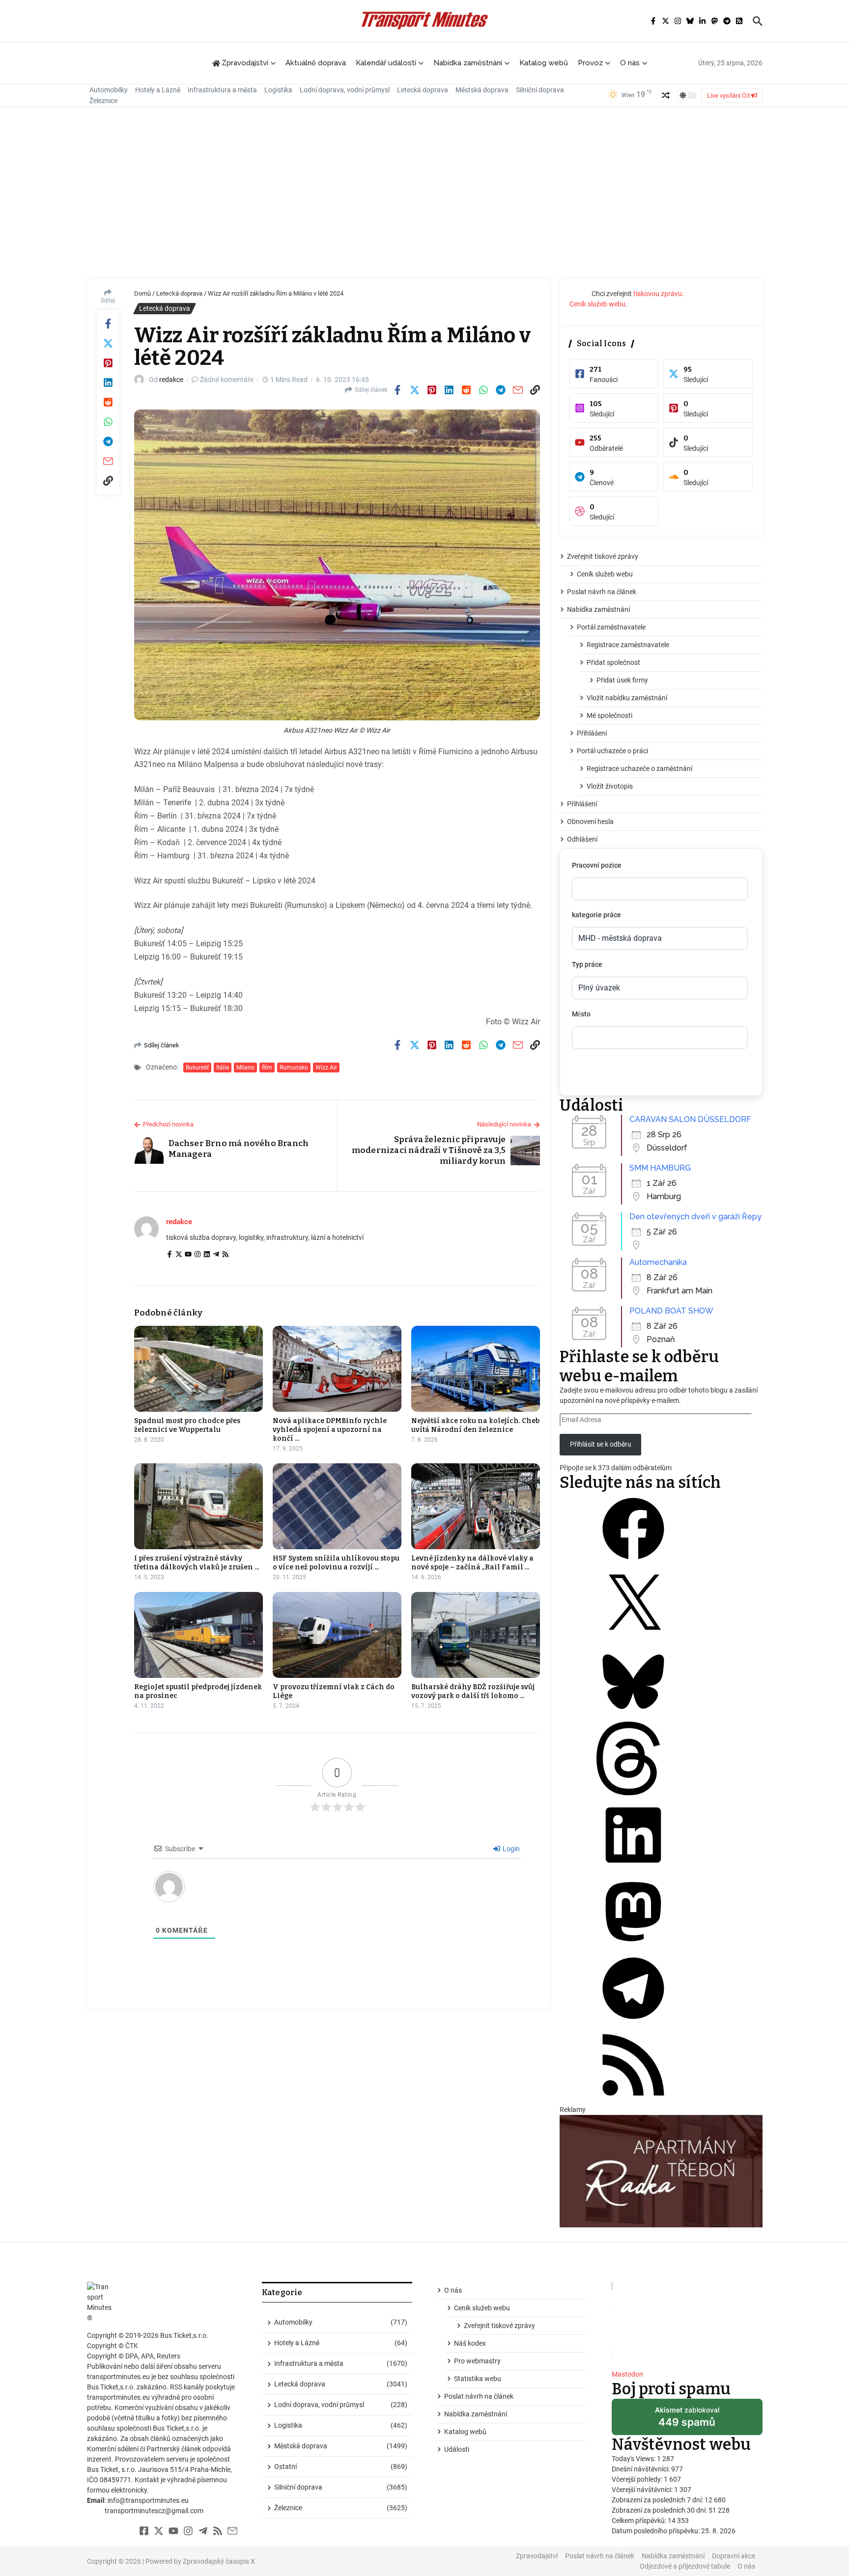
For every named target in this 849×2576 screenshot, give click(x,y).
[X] (633, 1640)
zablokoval (687, 2420)
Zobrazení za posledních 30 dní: (660, 2510)
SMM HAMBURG (660, 1168)
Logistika (278, 90)
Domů (142, 293)
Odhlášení (582, 839)
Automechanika (658, 1262)
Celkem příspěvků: (640, 2521)
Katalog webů (544, 63)
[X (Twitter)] (179, 1255)
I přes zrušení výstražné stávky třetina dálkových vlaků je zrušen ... (197, 1563)
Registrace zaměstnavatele (628, 645)
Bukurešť (197, 1068)
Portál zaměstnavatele (611, 627)
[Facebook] (170, 1255)
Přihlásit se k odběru (601, 1444)
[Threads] (633, 1793)
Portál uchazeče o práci (612, 751)
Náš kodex (470, 2343)
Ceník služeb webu (597, 304)
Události (457, 2449)
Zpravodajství (537, 2556)
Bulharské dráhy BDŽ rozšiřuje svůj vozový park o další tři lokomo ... (473, 1691)
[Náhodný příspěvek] (666, 95)
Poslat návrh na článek (602, 592)
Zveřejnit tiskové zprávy (603, 556)
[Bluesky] (633, 1716)
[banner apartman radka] (661, 2171)
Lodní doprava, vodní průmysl (345, 90)
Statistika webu (478, 2379)
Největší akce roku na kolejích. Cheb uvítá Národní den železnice (475, 1425)
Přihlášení (592, 733)
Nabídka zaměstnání (468, 63)
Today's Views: (634, 2459)
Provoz (590, 63)
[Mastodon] (633, 1946)
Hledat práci (616, 1075)
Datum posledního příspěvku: (656, 2531)
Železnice (103, 101)
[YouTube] (188, 1255)
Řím (267, 1068)
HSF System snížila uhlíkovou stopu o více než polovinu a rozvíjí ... (336, 1563)
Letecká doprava (423, 90)
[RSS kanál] (633, 2099)
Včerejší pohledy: (638, 2479)
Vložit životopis (610, 786)
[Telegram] (216, 1255)
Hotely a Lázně (158, 90)
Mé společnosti (609, 715)
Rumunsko (294, 1068)
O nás (630, 63)
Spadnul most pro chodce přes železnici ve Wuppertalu (187, 1425)
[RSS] (226, 1255)
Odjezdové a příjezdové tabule (685, 2566)
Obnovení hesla (590, 822)
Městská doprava (482, 90)
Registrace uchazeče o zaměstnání (639, 768)
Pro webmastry (477, 2361)
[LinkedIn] (207, 1255)
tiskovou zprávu (658, 294)
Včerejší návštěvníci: (643, 2490)
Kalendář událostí (386, 63)
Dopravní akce (734, 2556)
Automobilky (109, 90)
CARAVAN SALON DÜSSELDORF (690, 1119)
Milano (245, 1068)
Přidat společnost (613, 662)
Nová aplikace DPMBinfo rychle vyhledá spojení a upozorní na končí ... (330, 1430)
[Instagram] (198, 1255)
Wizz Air (326, 1068)
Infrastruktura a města (222, 90)
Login (510, 1849)
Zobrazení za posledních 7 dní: (658, 2500)
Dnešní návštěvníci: (641, 2469)
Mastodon (627, 2374)
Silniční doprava (540, 90)
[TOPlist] (687, 2322)
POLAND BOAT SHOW (671, 1311)
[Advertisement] (424, 195)
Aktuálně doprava (316, 63)
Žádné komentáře (227, 380)
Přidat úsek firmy (622, 680)
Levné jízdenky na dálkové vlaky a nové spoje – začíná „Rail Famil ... (472, 1563)
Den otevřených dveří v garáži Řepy (695, 1217)
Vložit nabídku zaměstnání (627, 698)
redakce (171, 380)
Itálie (223, 1068)
